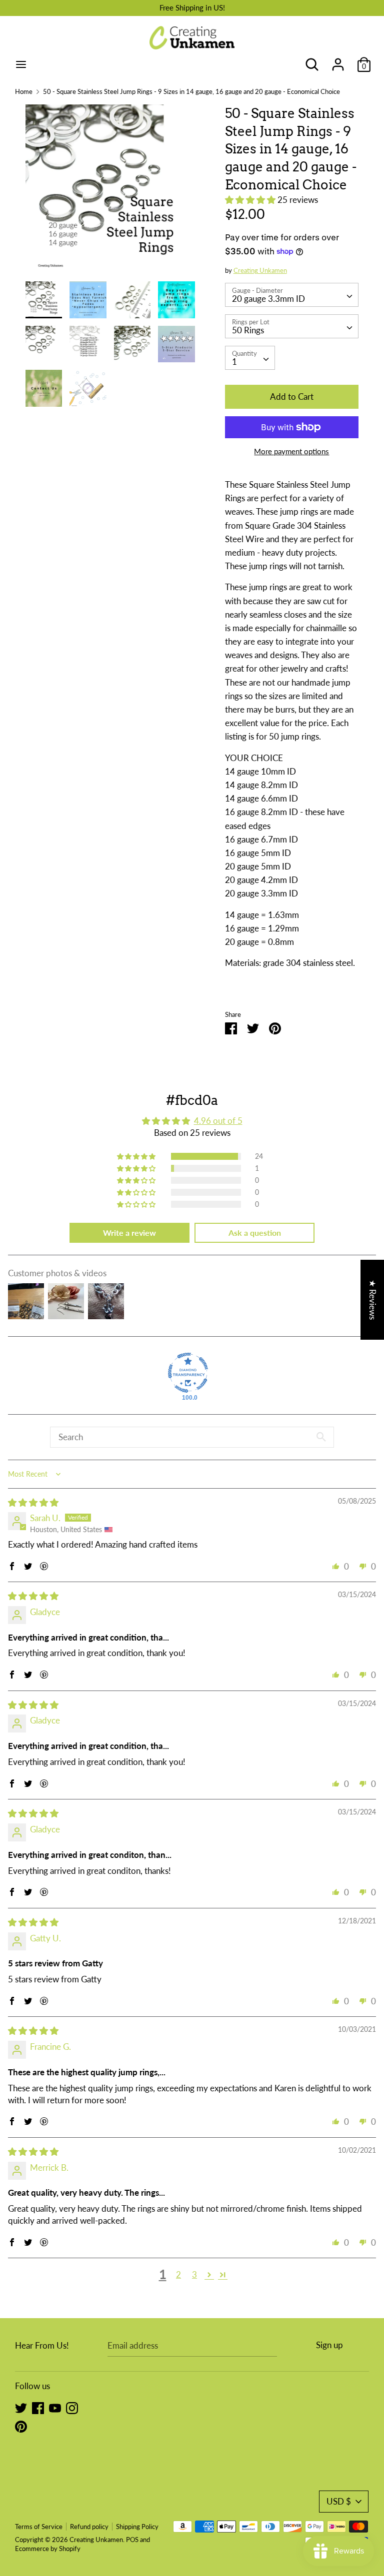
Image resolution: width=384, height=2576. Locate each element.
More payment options (291, 451)
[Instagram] (72, 2407)
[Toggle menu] (21, 64)
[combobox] (292, 295)
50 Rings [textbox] (248, 330)
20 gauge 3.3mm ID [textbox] (268, 299)
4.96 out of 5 (218, 1121)
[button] (251, 200)
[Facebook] (38, 2407)
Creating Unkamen (260, 270)
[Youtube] (55, 2407)
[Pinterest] (21, 2426)
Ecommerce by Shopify (48, 2549)
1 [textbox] (234, 362)
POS (132, 2540)
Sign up (329, 2345)
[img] (33, 1502)
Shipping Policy (137, 2527)
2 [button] (178, 2274)
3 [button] (194, 2274)
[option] (110, 193)
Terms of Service (39, 2527)
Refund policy (89, 2527)
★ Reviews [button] (373, 1299)
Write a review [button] (129, 1233)
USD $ (339, 2501)
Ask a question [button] (255, 1233)
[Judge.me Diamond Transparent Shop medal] (188, 1373)
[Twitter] (21, 2407)
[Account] (338, 61)
